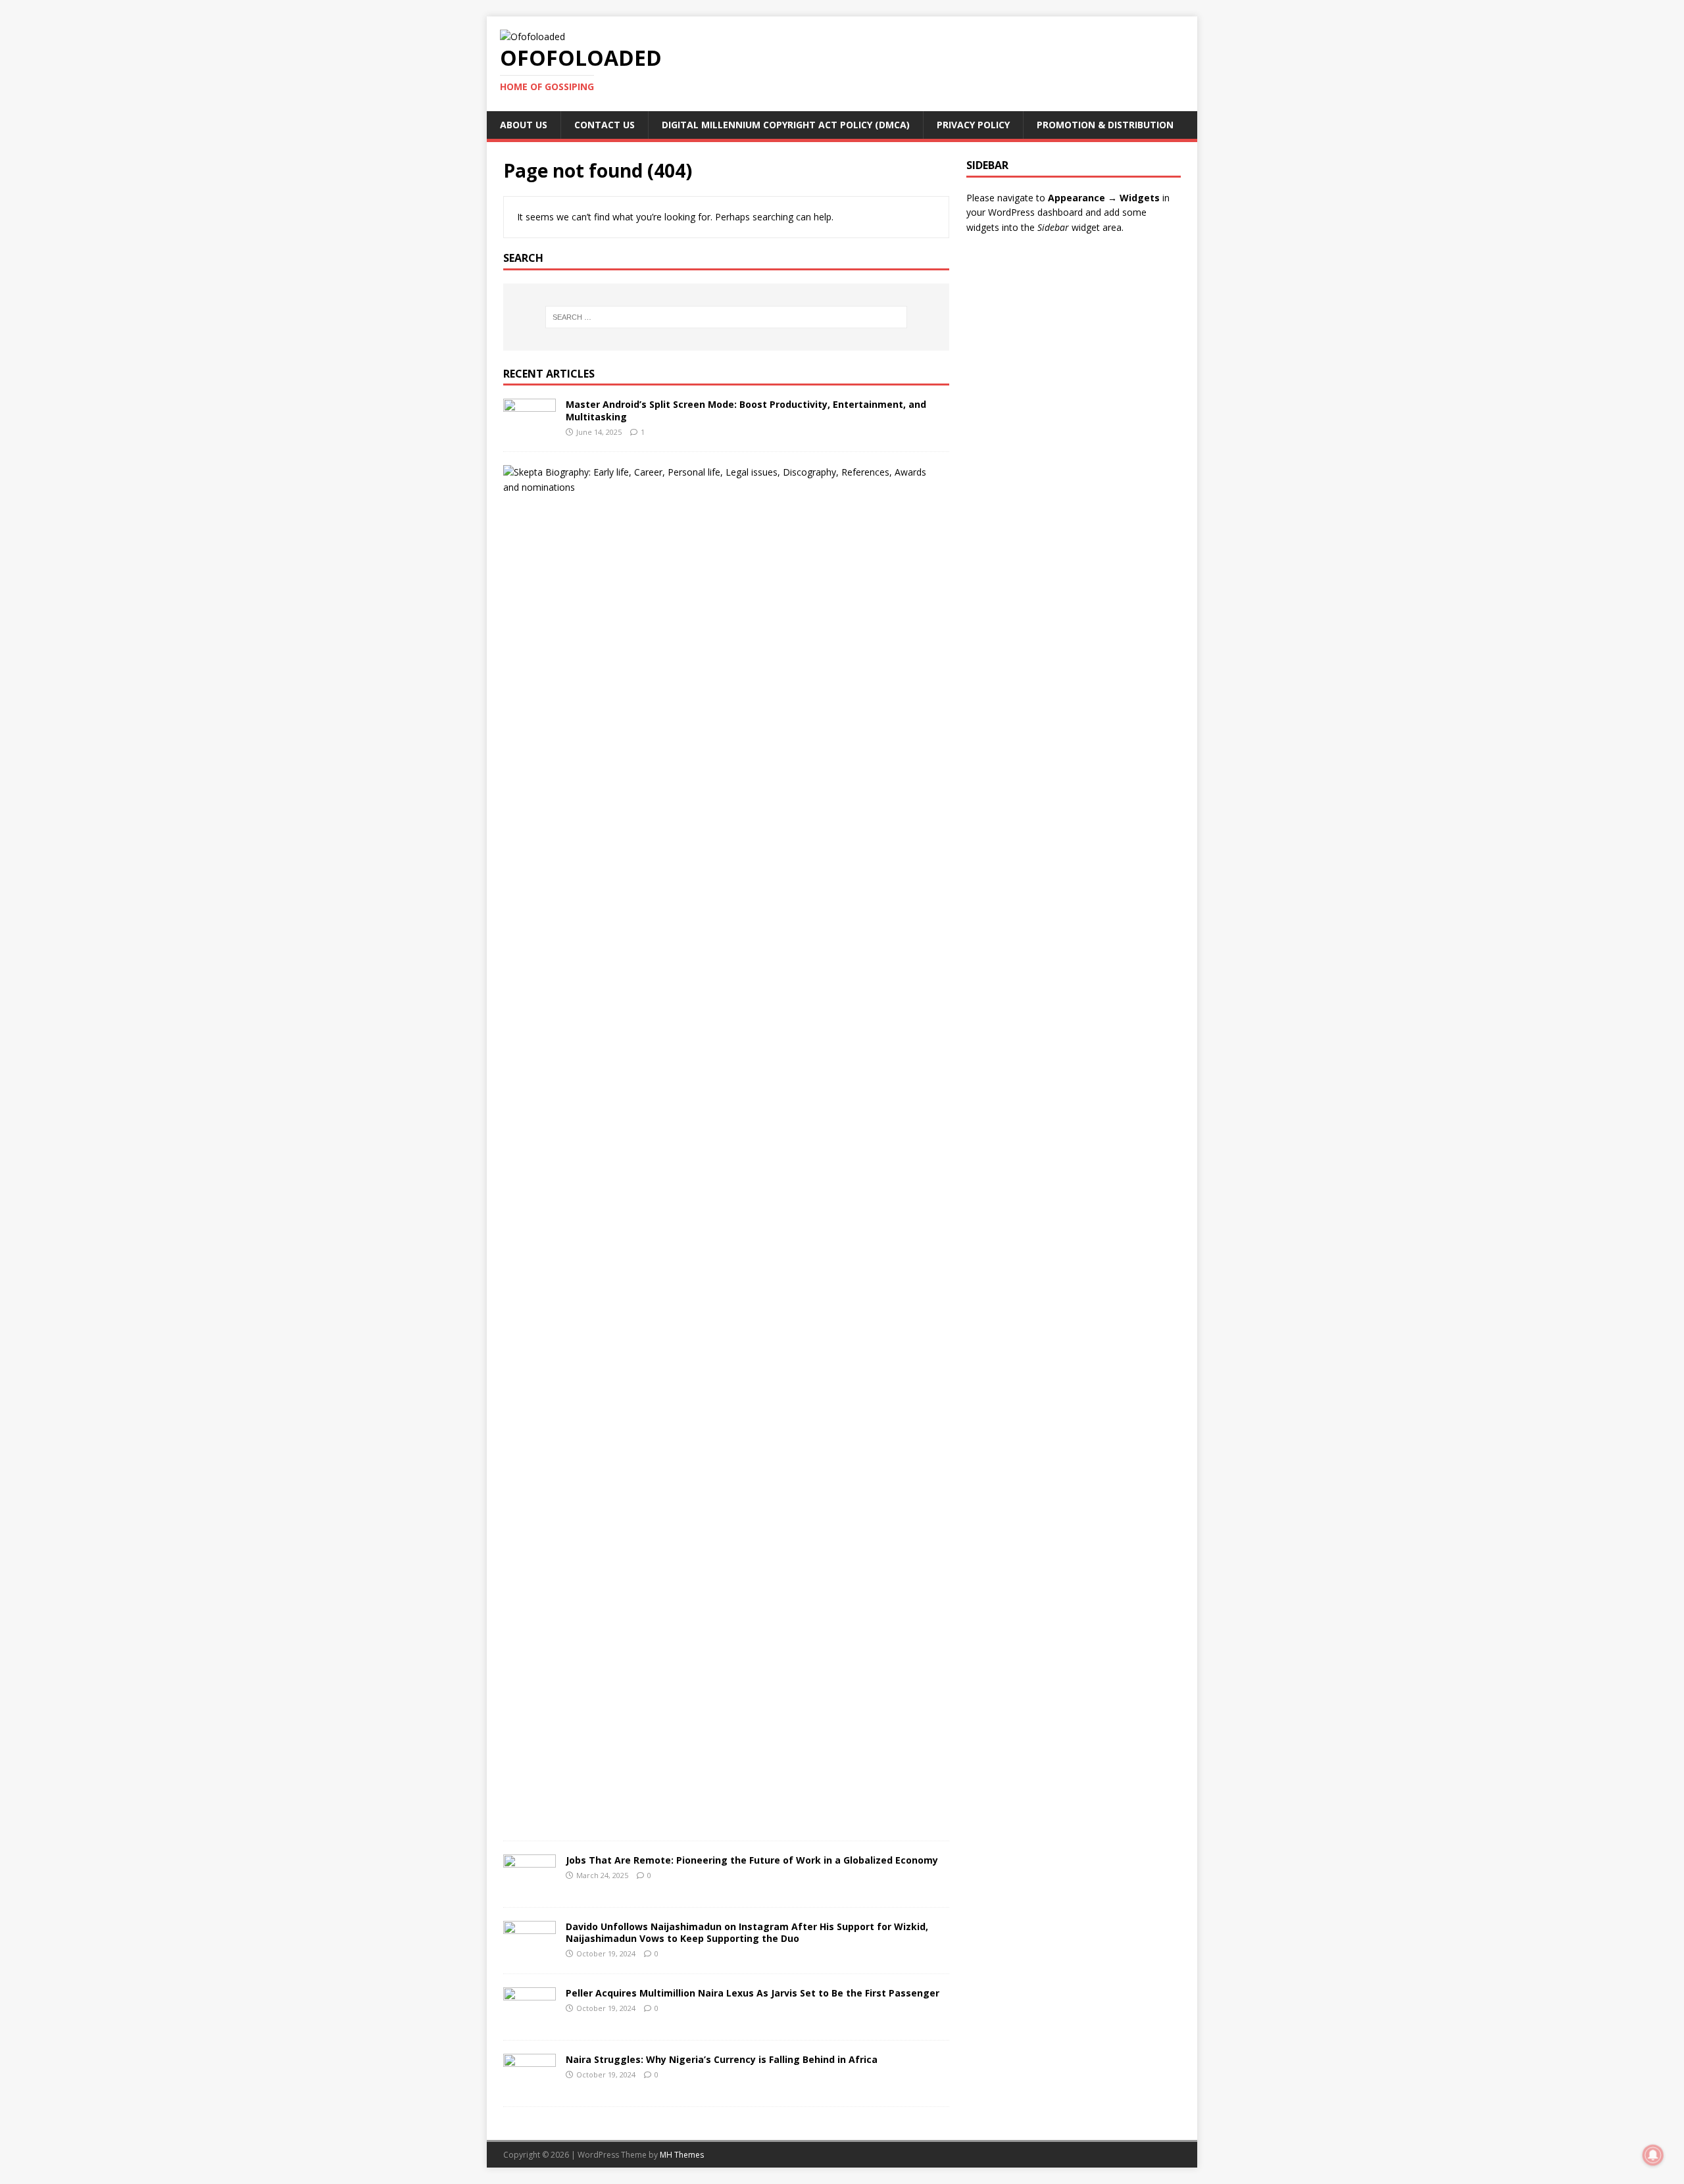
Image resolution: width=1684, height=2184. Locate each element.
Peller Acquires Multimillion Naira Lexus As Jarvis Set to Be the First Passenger (753, 1993)
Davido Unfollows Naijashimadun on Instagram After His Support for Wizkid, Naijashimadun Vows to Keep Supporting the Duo (747, 1932)
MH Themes (682, 2155)
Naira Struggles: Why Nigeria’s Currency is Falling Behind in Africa (722, 2059)
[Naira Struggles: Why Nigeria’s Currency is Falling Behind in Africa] (530, 2086)
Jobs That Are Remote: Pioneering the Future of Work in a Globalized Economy (752, 1860)
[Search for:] (726, 317)
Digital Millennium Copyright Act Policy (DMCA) (786, 125)
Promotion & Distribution (1105, 125)
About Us (524, 125)
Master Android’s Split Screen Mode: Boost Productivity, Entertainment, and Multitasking (746, 410)
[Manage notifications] (1653, 2155)
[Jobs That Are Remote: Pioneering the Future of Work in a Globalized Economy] (530, 1886)
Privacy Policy (973, 125)
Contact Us (605, 125)
